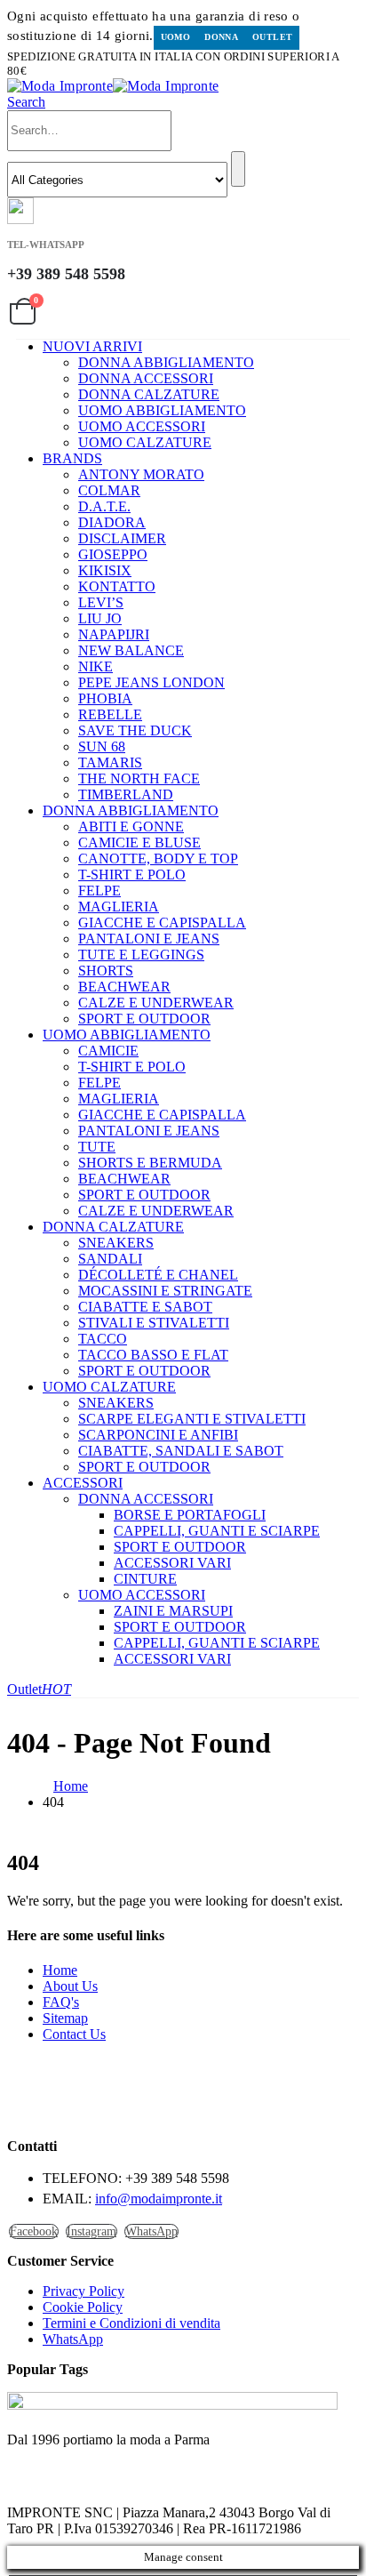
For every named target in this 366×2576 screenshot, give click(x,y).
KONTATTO (117, 586)
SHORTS (106, 971)
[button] (26, 102)
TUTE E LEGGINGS (141, 955)
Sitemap (65, 2018)
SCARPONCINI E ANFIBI (158, 1435)
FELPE (99, 891)
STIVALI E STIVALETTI (154, 1323)
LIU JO (100, 618)
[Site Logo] (113, 86)
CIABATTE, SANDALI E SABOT (181, 1451)
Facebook (34, 2231)
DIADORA (112, 522)
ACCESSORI (83, 1483)
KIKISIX (105, 570)
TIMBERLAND (126, 794)
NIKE (95, 666)
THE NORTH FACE (139, 778)
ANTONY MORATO (141, 474)
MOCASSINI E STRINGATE (165, 1291)
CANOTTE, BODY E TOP (158, 859)
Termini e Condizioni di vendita (131, 2323)
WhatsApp (151, 2231)
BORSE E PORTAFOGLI (190, 1515)
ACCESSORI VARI (172, 1563)
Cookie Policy (83, 2307)
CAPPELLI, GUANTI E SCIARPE (217, 1531)
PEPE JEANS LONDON (151, 682)
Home (60, 1970)
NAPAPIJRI (114, 634)
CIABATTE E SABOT (145, 1307)
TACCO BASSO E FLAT (153, 1355)
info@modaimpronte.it (159, 2199)
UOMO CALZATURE (145, 442)
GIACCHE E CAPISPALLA (162, 923)
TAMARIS (110, 762)
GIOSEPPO (113, 554)
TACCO (103, 1339)
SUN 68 (102, 746)
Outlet (272, 37)
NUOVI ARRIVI (92, 346)
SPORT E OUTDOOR (144, 1019)
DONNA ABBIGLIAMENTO (166, 362)
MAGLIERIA (119, 907)
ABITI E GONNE (131, 827)
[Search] (238, 169)
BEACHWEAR (124, 987)
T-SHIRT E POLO (132, 875)
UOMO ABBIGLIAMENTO (162, 410)
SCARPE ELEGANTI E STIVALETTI (192, 1419)
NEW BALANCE (131, 650)
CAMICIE (108, 1051)
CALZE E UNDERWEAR (156, 1003)
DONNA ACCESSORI (146, 378)
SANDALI (110, 1259)
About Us (70, 1986)
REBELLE (110, 714)
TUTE (97, 1147)
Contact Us (74, 2034)
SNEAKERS (116, 1243)
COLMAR (109, 490)
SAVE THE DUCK (135, 730)
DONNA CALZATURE (149, 394)
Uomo (176, 37)
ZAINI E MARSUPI (173, 1611)
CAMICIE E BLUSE (139, 843)
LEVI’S (101, 602)
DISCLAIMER (122, 538)
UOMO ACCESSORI (142, 426)
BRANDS (72, 458)
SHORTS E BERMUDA (150, 1163)
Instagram (91, 2231)
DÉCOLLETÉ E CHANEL (158, 1275)
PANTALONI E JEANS (149, 939)
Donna (221, 37)
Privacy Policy (84, 2291)
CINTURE (145, 1579)
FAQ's (61, 2002)
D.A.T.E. (104, 506)
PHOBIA (105, 698)
